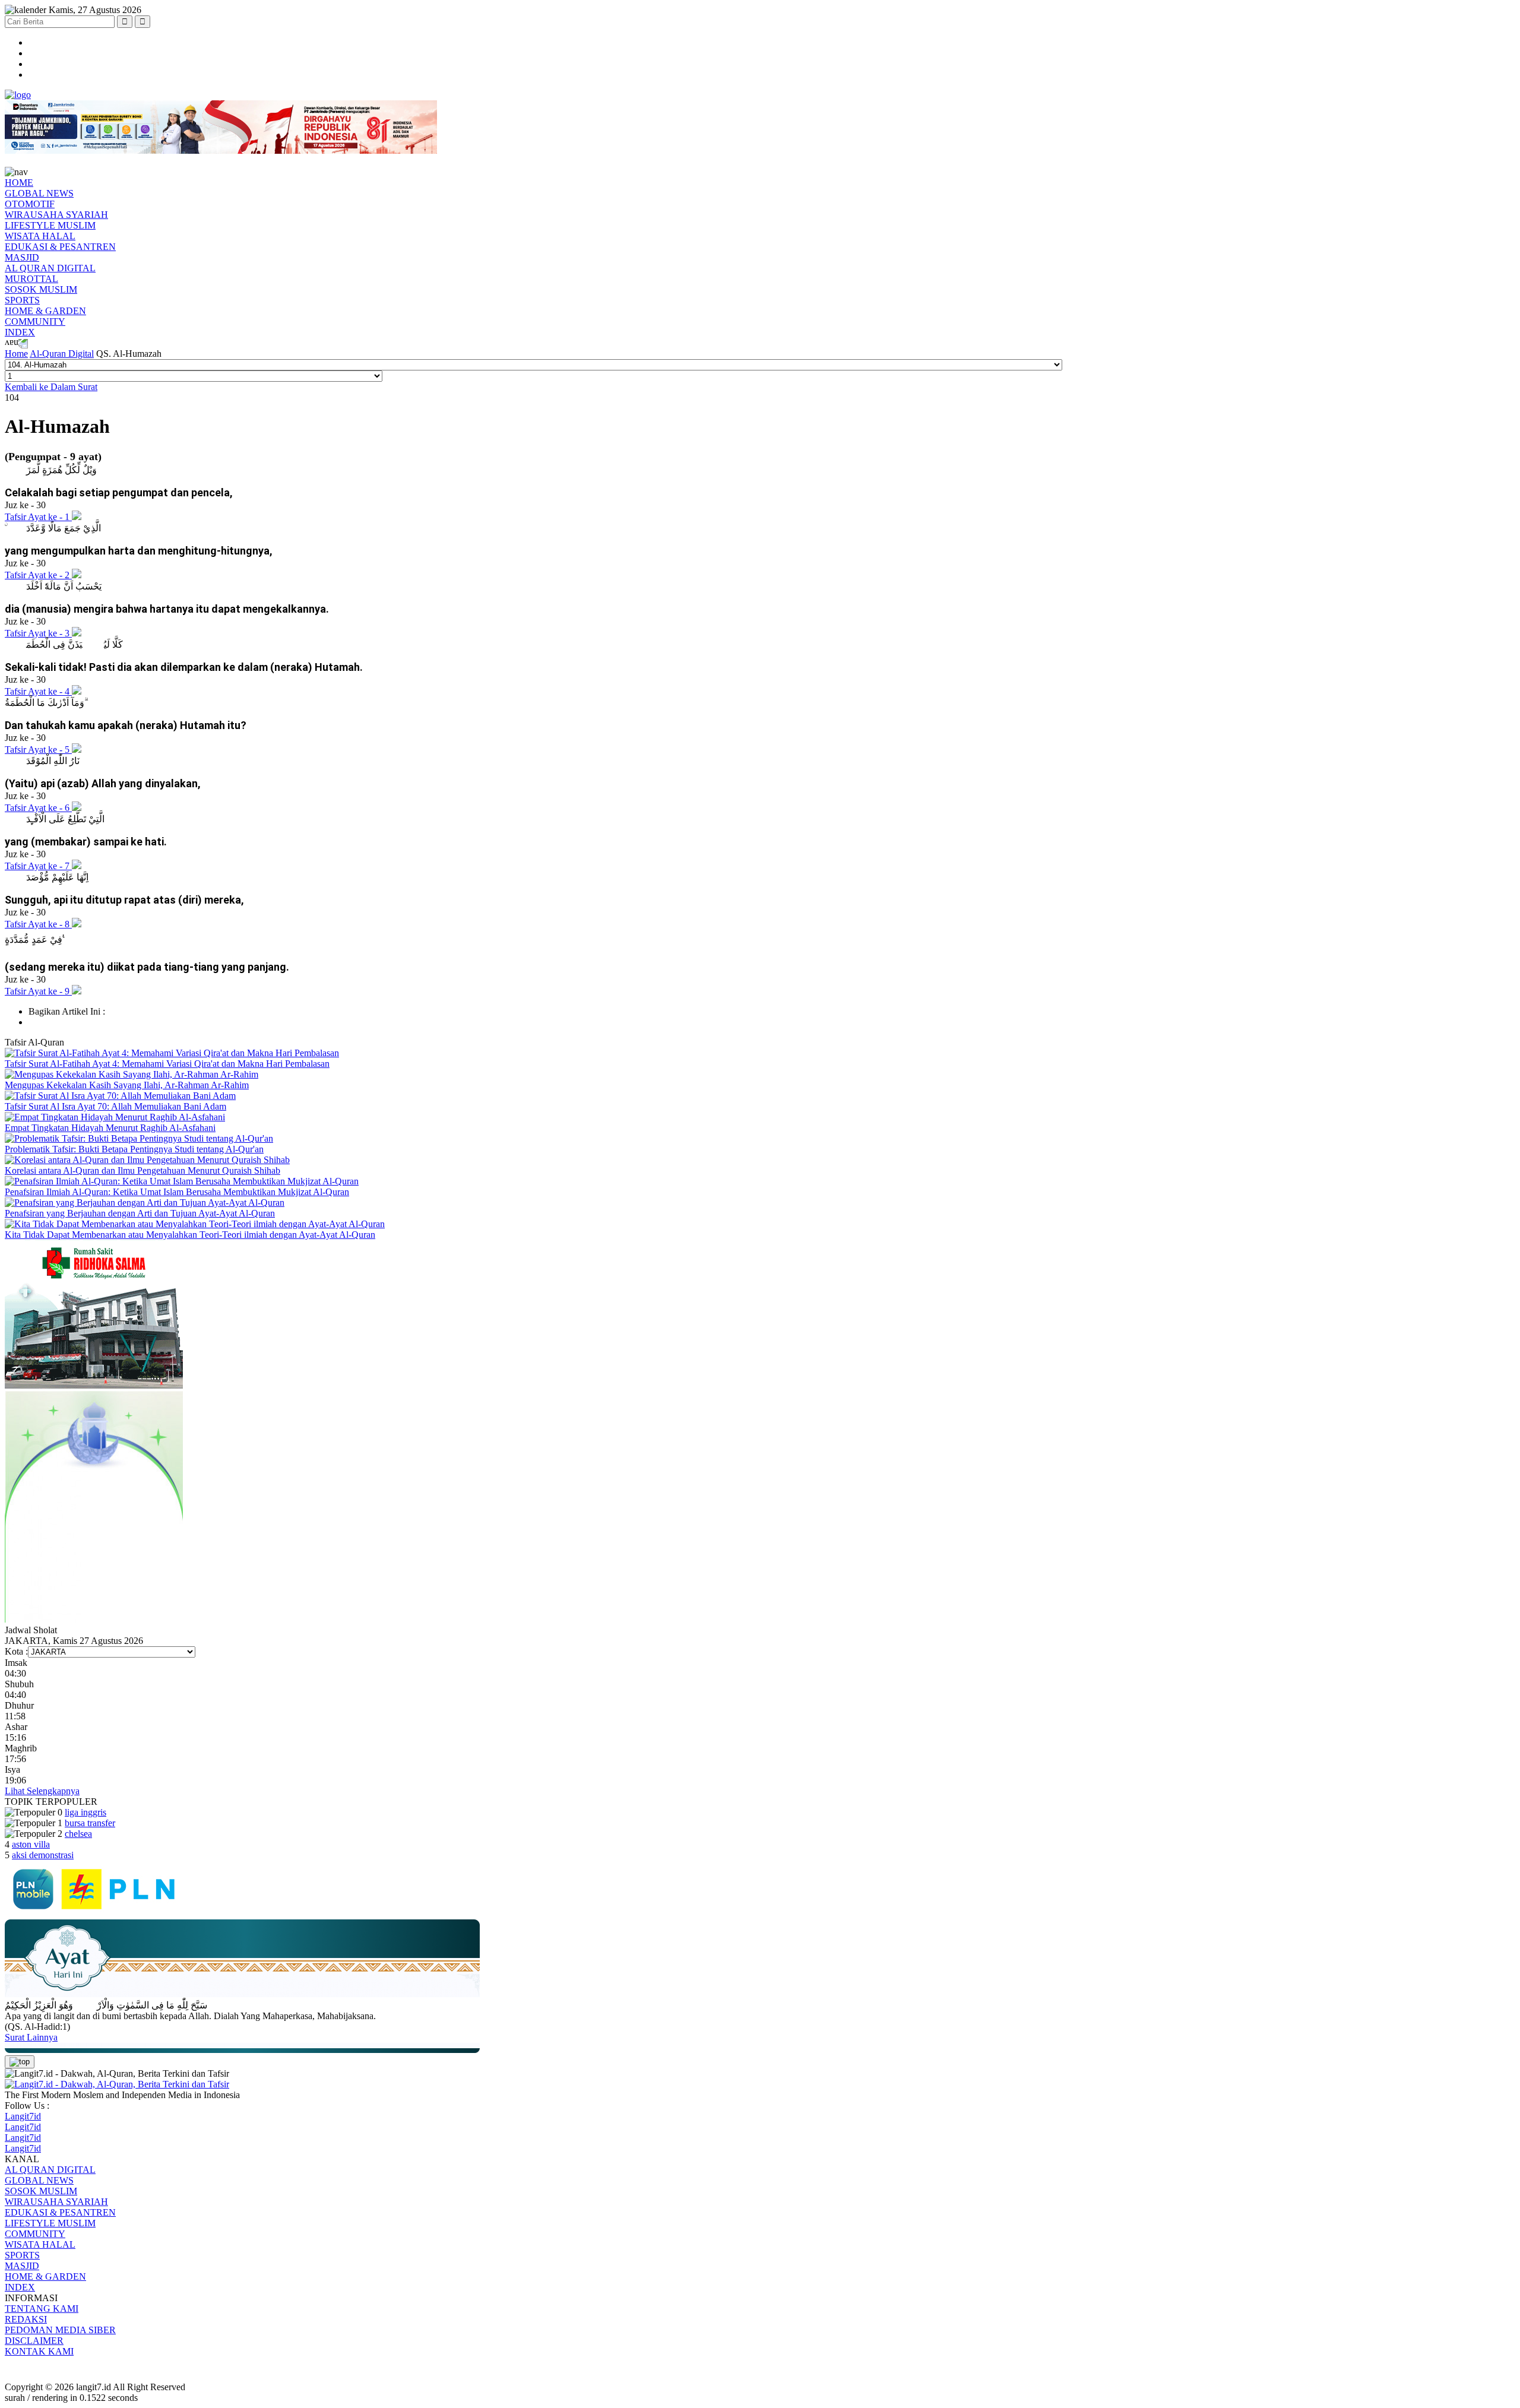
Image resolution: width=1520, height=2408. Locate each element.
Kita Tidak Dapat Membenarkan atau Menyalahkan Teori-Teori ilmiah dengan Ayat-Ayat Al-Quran (190, 1235)
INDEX (20, 332)
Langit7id (23, 2116)
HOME (19, 183)
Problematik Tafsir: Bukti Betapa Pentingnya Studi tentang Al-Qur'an (134, 1149)
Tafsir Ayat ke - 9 (38, 991)
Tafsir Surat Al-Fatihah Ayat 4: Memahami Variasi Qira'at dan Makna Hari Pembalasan (167, 1064)
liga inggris (85, 1812)
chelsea (78, 1834)
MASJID (22, 257)
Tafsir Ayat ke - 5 (38, 750)
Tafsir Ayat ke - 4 (38, 691)
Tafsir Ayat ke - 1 (38, 517)
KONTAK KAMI (39, 2351)
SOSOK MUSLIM (41, 289)
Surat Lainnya (31, 2037)
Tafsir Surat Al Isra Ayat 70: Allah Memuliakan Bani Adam (115, 1106)
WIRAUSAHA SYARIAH (56, 215)
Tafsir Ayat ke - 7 (38, 866)
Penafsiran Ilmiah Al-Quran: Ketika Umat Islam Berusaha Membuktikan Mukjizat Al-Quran (177, 1192)
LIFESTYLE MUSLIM (50, 225)
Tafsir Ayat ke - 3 (38, 633)
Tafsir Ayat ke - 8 (38, 924)
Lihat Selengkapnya (42, 1791)
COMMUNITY (35, 321)
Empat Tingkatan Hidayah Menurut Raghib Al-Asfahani (110, 1128)
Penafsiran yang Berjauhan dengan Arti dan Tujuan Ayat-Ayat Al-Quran (140, 1213)
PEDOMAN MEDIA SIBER (60, 2330)
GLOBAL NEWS (39, 193)
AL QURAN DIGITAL (50, 268)
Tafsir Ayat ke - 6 (38, 808)
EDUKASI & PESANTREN (60, 247)
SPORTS (22, 300)
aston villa (31, 1844)
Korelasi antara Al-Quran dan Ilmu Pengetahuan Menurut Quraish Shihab (142, 1170)
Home (16, 354)
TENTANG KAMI (42, 2309)
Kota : (16, 1651)
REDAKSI (26, 2319)
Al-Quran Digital (62, 354)
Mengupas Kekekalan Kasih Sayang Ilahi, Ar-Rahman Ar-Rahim (127, 1085)
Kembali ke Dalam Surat (51, 387)
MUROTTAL (31, 279)
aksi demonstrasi (43, 1855)
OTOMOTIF (30, 204)
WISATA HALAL (40, 236)
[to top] (20, 2062)
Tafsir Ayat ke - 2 (38, 575)
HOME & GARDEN (45, 311)
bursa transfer (90, 1823)
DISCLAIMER (34, 2341)
